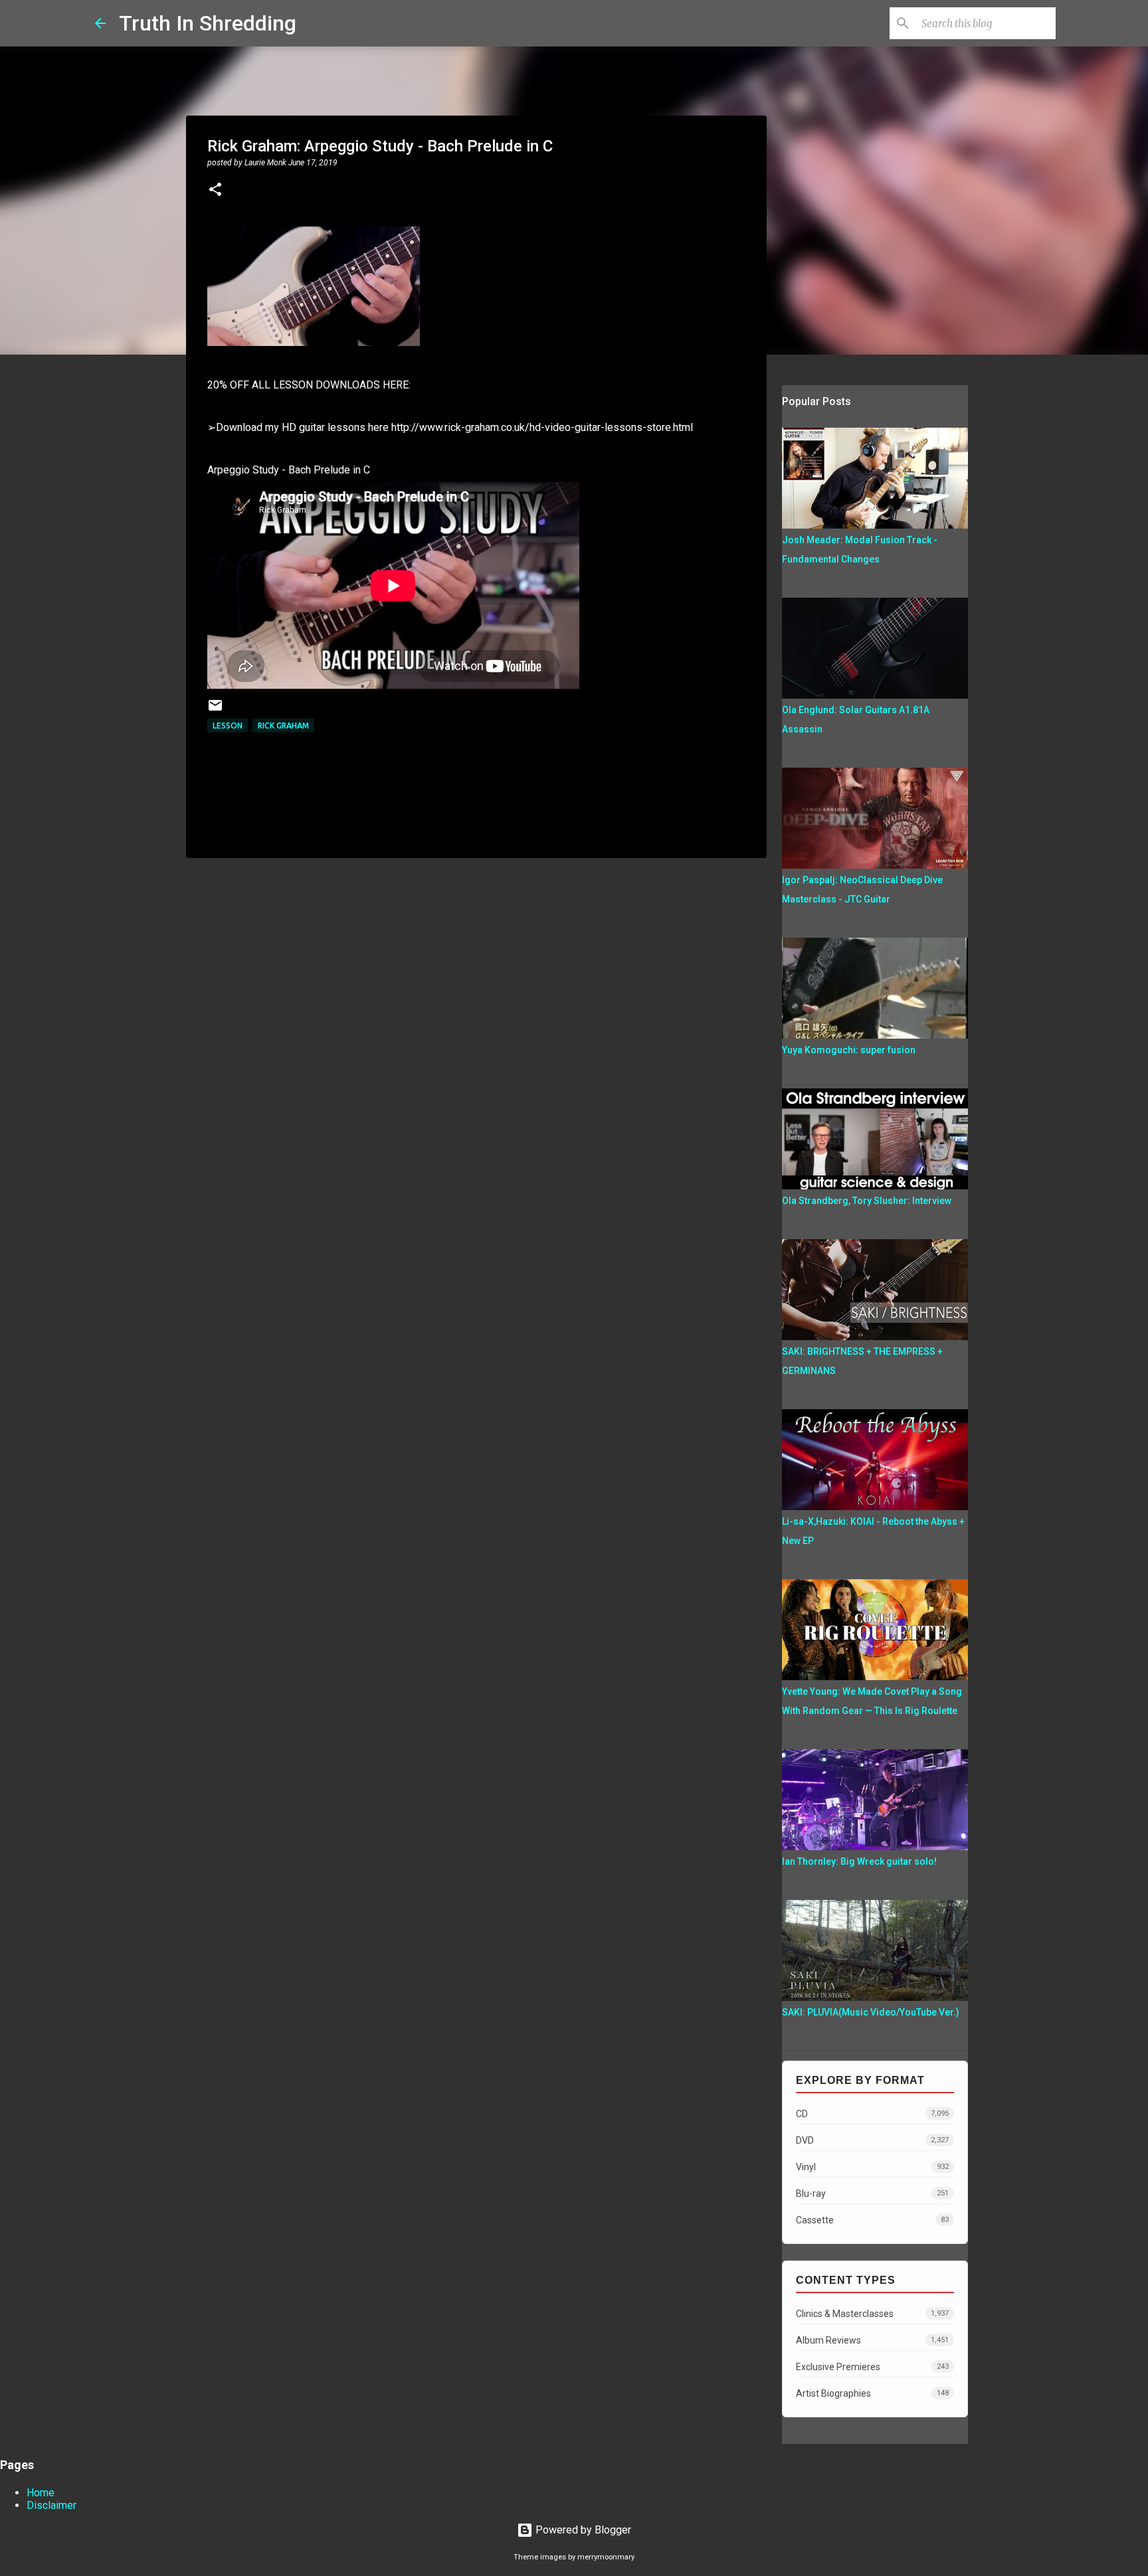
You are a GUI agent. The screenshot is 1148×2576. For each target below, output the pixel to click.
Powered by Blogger (582, 2530)
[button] (215, 191)
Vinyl (872, 2167)
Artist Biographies (872, 2393)
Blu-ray (872, 2193)
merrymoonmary (606, 2557)
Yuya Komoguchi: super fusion (849, 1050)
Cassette (872, 2220)
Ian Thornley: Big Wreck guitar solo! (859, 1861)
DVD (872, 2140)
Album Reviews (872, 2340)
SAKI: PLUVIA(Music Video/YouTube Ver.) (871, 2012)
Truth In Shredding (208, 23)
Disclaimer (51, 2505)
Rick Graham (283, 726)
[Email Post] (215, 710)
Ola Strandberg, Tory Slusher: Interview (867, 1201)
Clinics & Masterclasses (872, 2314)
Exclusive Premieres (872, 2367)
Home (41, 2493)
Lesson (228, 726)
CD (872, 2114)
